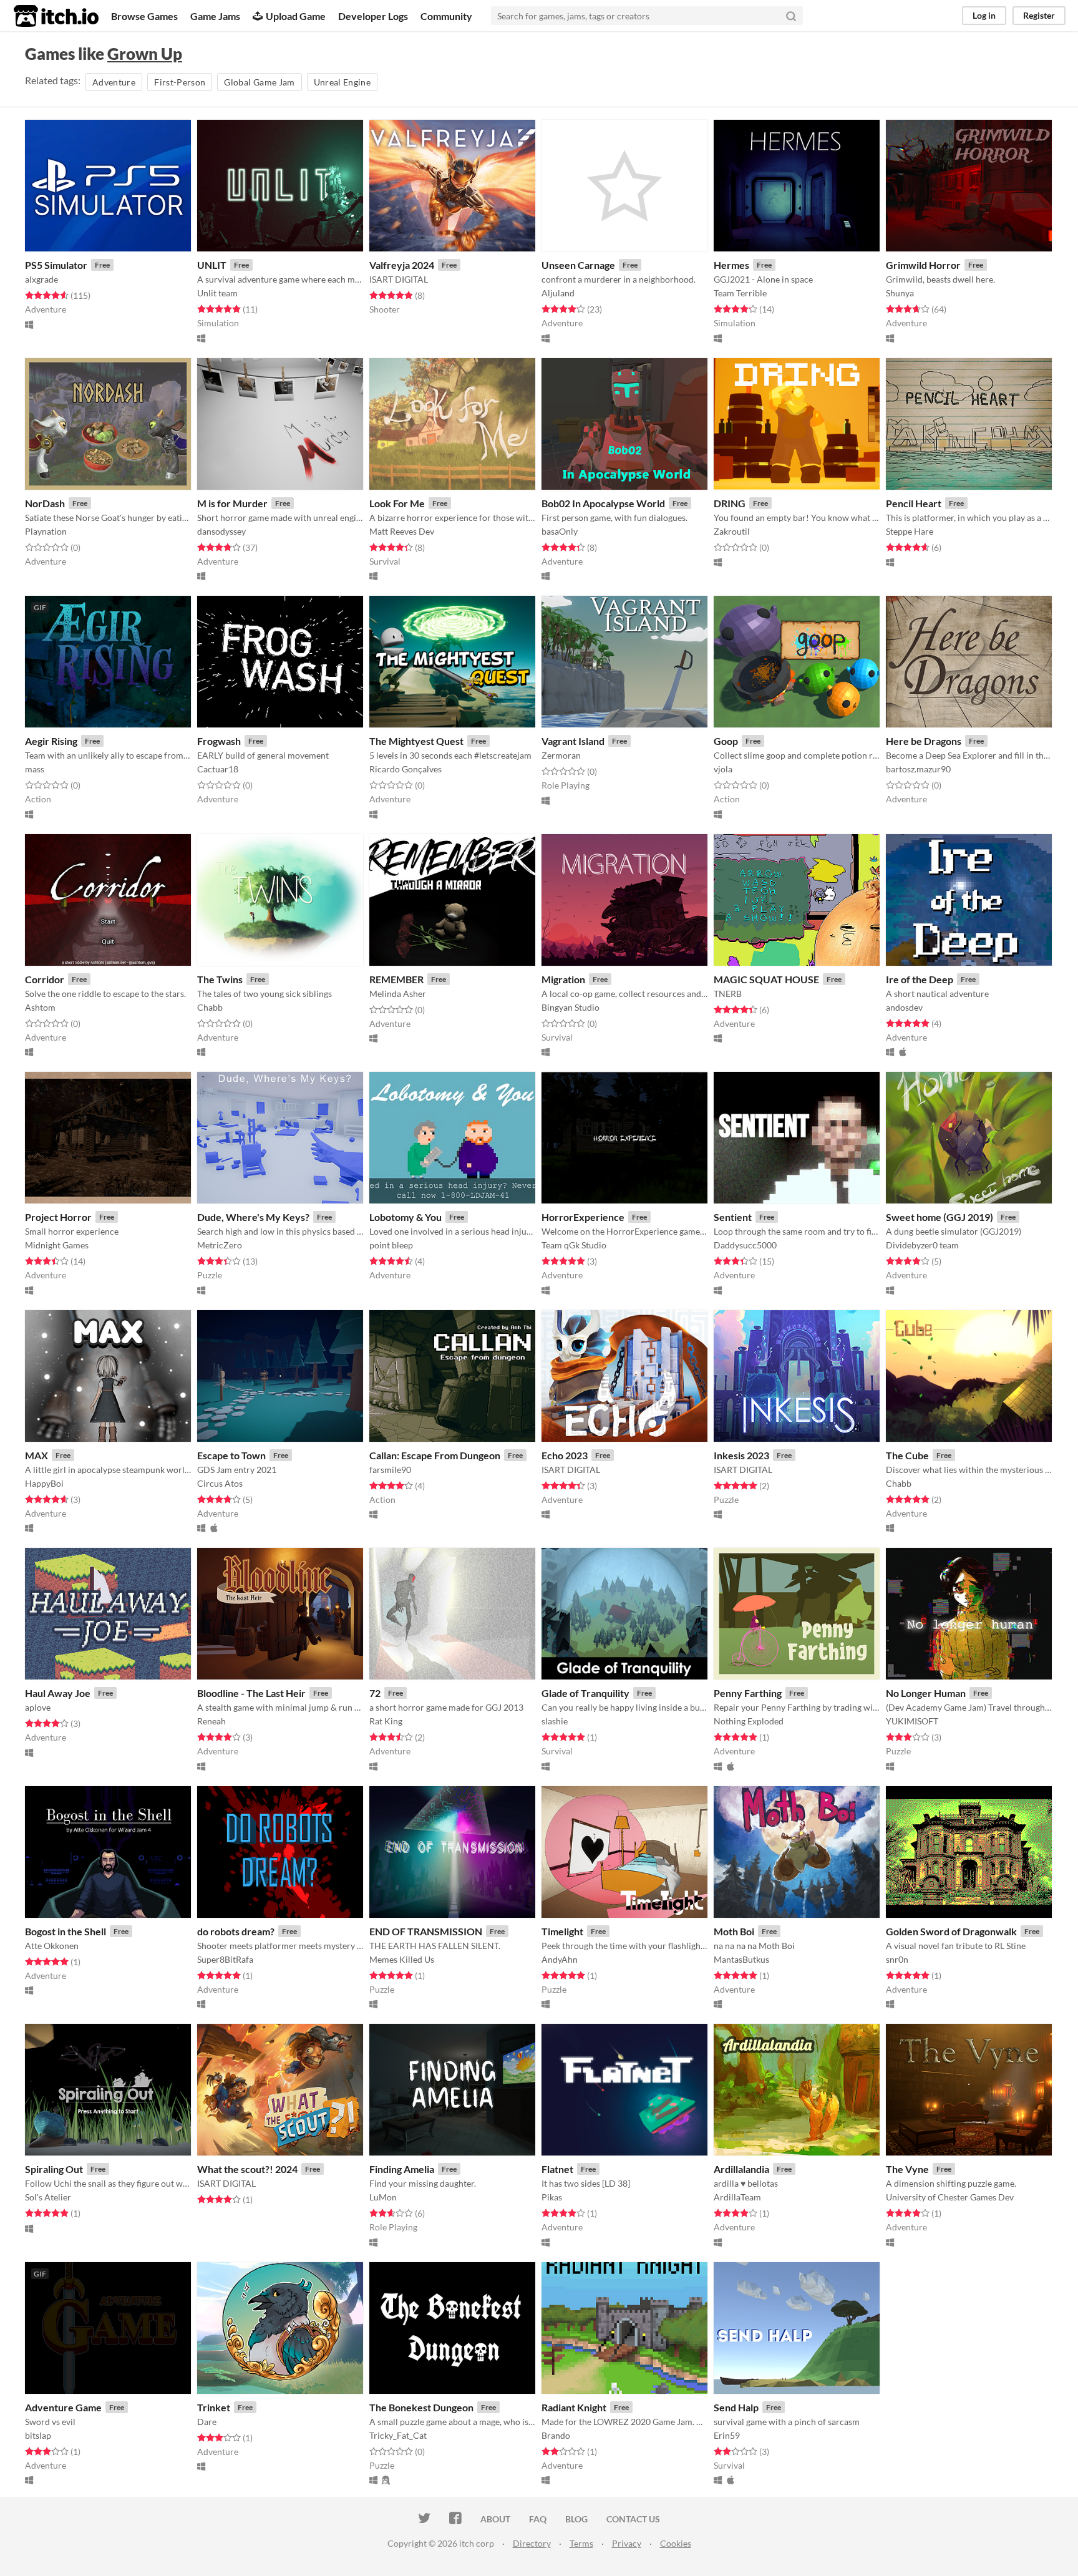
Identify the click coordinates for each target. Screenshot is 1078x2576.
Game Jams (215, 16)
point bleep (391, 1245)
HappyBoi (44, 1483)
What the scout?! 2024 (247, 2169)
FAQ (538, 2519)
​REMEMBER (396, 979)
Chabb (210, 1007)
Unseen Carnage (578, 265)
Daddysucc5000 (745, 1245)
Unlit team (217, 293)
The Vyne (907, 2169)
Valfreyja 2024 (402, 265)
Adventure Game (63, 2407)
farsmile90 (390, 1470)
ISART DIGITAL (399, 279)
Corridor (45, 979)
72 (375, 1693)
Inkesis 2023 (741, 1455)
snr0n (897, 1959)
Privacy (627, 2543)
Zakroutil (732, 531)
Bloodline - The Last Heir (251, 1693)
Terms (581, 2543)
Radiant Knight (574, 2407)
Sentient (733, 1217)
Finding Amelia (402, 2169)
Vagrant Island (573, 741)
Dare (207, 2422)
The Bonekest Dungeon (421, 2407)
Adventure (114, 82)
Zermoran (561, 755)
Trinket (214, 2407)
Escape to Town (231, 1455)
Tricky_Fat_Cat (398, 2435)
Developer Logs (373, 16)
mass (35, 769)
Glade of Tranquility (585, 1693)
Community (446, 16)
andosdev (904, 1007)
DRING (730, 503)
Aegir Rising (51, 741)
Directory (532, 2543)
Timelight (562, 1931)
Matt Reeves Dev (402, 531)
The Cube (907, 1455)
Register (1039, 15)
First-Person (180, 82)
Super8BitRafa (225, 1959)
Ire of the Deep (920, 979)
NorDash (45, 503)
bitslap (38, 2435)
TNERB (728, 994)
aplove (38, 1707)
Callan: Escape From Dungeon (435, 1455)
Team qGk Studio (574, 1245)
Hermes (731, 265)
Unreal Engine (342, 82)
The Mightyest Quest (416, 741)
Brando (556, 2435)
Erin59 (727, 2435)
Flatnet (557, 2169)
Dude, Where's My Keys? (253, 1217)
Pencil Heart (914, 503)
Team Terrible (740, 293)
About (495, 2519)
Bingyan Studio (571, 1007)
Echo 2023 (565, 1455)
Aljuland (558, 293)
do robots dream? (236, 1931)
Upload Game (296, 16)
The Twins (220, 979)
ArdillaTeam (737, 2197)
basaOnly (560, 531)
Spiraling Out (54, 2169)
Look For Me (397, 503)
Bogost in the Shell (66, 1931)
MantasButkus (741, 1959)
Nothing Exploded (749, 1721)
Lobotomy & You (405, 1217)
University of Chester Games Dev (950, 2197)
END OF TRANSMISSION (426, 1931)
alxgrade (41, 279)
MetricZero (220, 1245)
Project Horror (58, 1217)
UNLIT (212, 265)
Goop (726, 741)
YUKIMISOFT (912, 1721)
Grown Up (145, 54)
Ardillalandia (741, 2169)
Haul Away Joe (58, 1693)
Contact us (633, 2519)
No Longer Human (926, 1693)
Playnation (46, 531)
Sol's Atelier (48, 2197)
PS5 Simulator (56, 265)
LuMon (383, 2197)
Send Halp (736, 2407)
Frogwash (219, 741)
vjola (723, 769)
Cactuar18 (218, 769)
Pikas (552, 2197)
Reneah (211, 1721)
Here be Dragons (924, 741)
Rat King (386, 1721)
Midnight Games (57, 1245)
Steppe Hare (910, 531)
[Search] (791, 16)
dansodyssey (221, 531)
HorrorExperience (583, 1217)
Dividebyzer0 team (922, 1245)
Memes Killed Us (402, 1959)
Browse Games (144, 16)
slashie (555, 1721)
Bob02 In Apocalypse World (603, 503)
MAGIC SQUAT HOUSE (766, 979)
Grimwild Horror (923, 265)
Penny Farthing (748, 1693)
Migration (563, 979)
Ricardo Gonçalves (405, 769)
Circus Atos (220, 1483)
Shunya (900, 293)
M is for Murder (232, 503)
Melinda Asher (398, 994)
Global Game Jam (259, 82)
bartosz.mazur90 (918, 769)
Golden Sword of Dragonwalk (951, 1931)
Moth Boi (734, 1931)
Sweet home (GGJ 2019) (940, 1217)
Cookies (676, 2543)
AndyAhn (560, 1959)
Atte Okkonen (52, 1946)
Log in (984, 15)
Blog (576, 2519)
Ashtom (40, 1007)
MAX (36, 1455)
